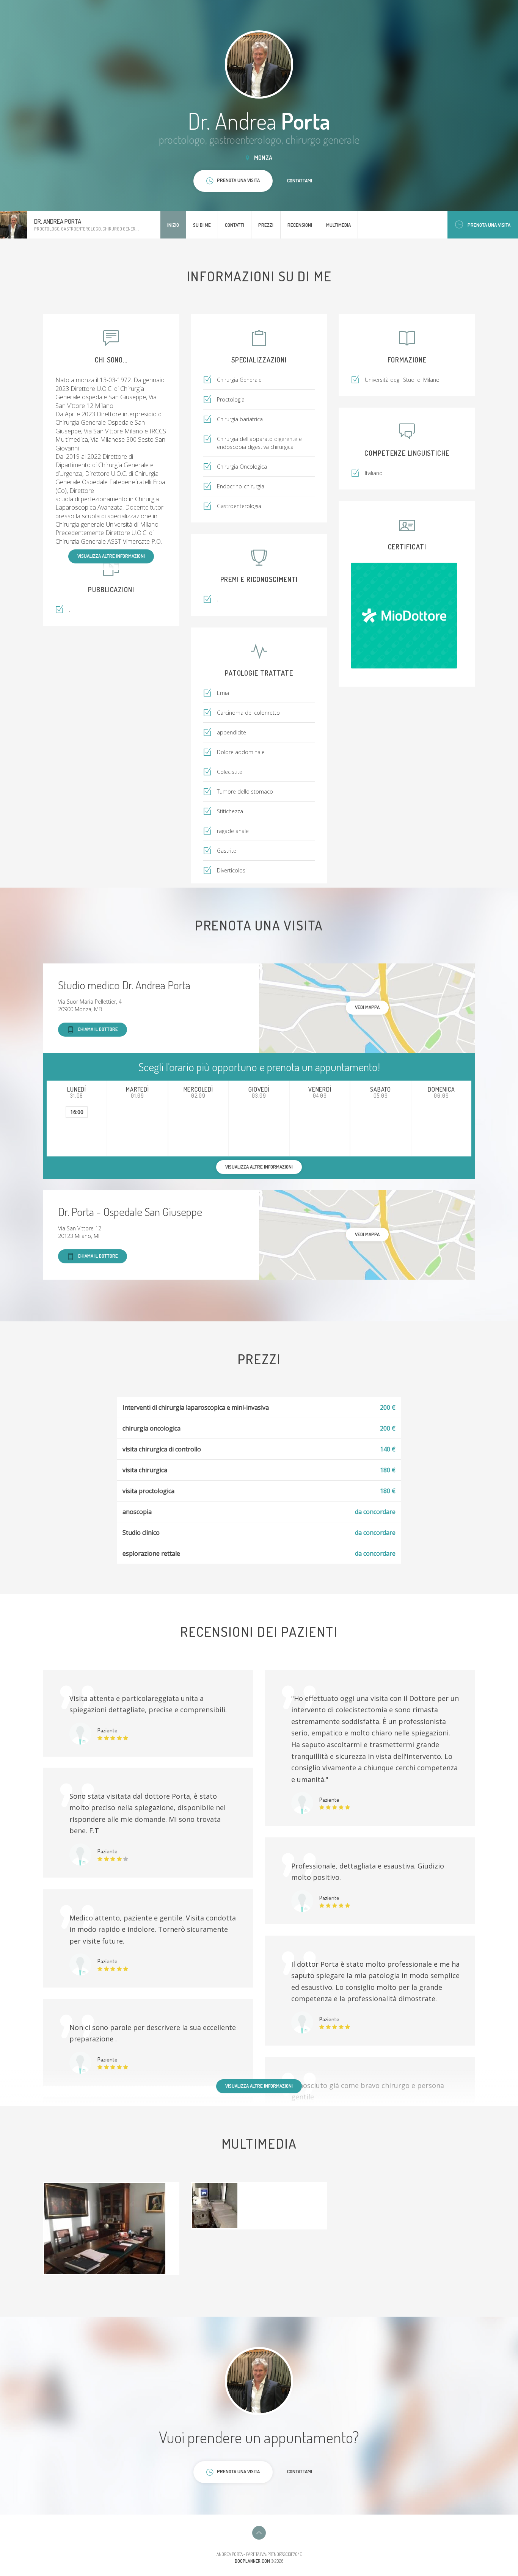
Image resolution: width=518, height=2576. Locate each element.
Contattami (300, 180)
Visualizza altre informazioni (111, 556)
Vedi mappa (367, 1007)
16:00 (77, 1112)
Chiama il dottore (98, 1029)
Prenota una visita (489, 225)
